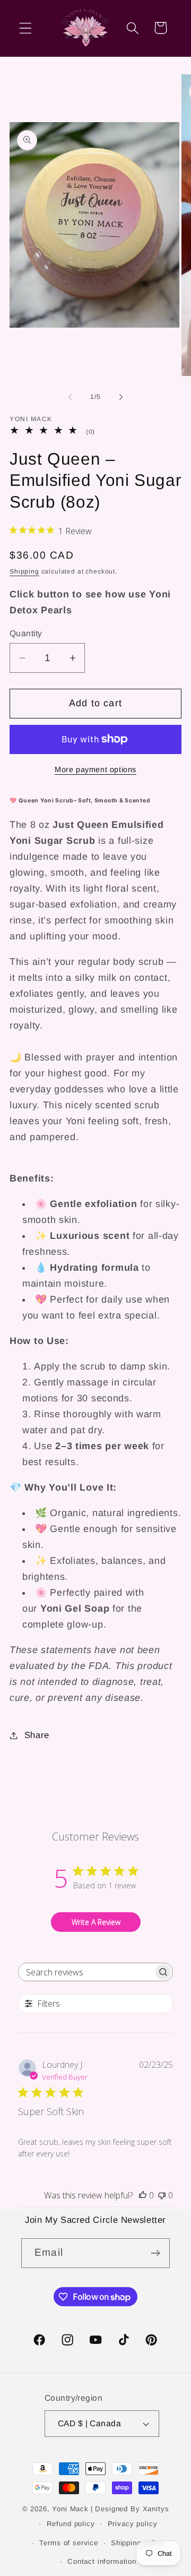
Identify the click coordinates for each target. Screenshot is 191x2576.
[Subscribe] (155, 2253)
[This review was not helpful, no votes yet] (162, 2195)
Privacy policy (133, 2524)
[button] (26, 28)
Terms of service (68, 2543)
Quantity (26, 633)
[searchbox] (86, 1972)
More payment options (95, 769)
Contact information (102, 2561)
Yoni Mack (70, 2509)
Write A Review (96, 1922)
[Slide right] (121, 397)
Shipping (24, 571)
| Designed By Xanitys (130, 2509)
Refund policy (71, 2524)
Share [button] (37, 1735)
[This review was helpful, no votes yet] (143, 2195)
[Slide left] (70, 397)
